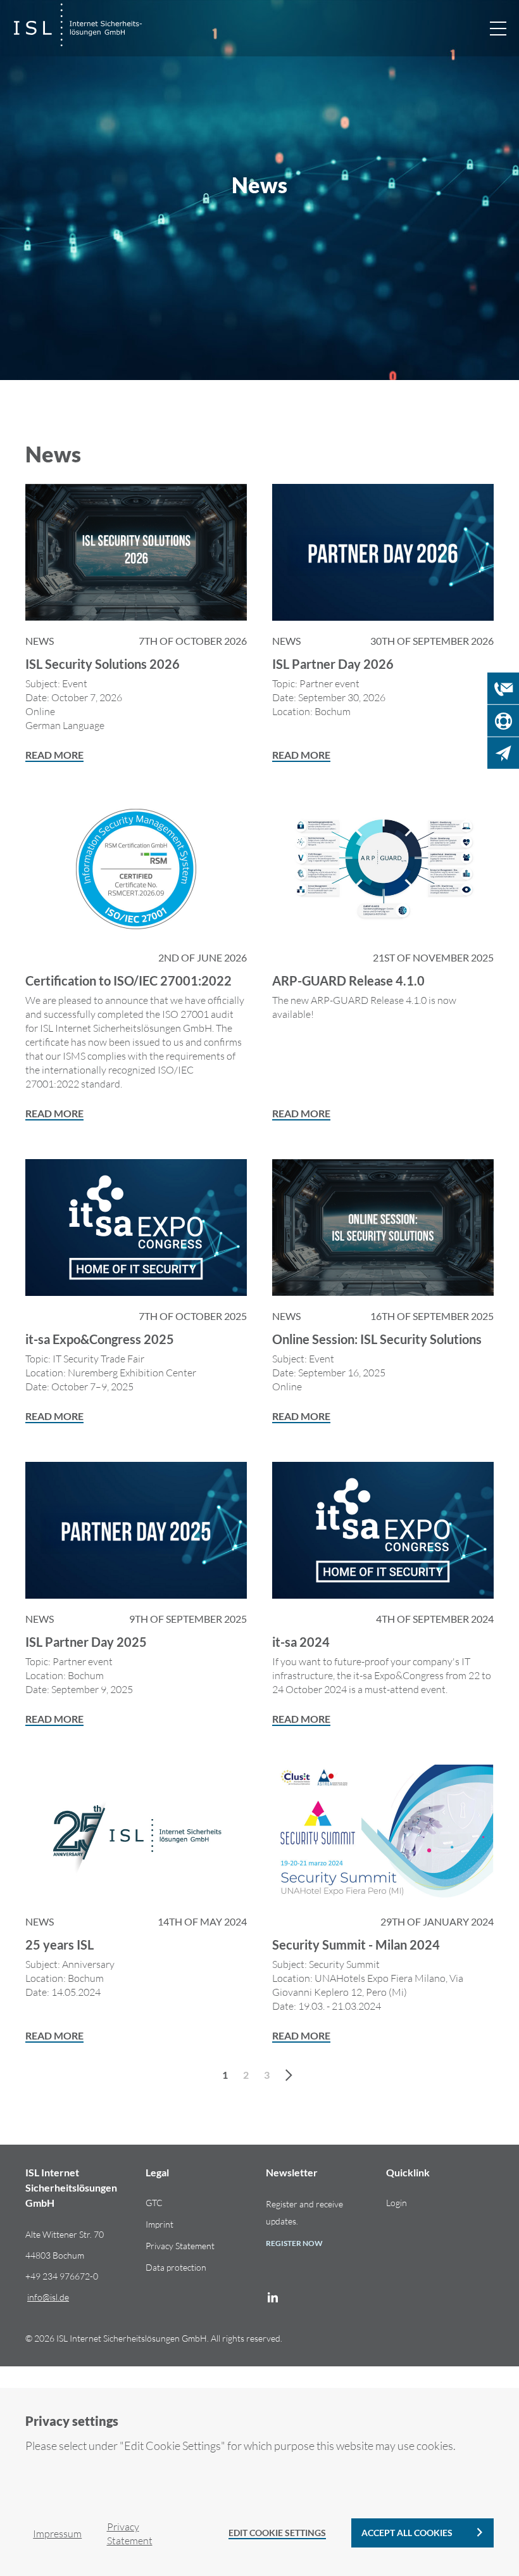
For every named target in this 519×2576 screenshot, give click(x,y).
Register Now (294, 2243)
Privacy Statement (180, 2246)
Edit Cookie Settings (277, 2533)
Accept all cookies (407, 2533)
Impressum (57, 2534)
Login (397, 2203)
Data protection (176, 2267)
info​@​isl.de (48, 2297)
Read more (54, 755)
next (291, 2074)
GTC (154, 2203)
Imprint (159, 2224)
